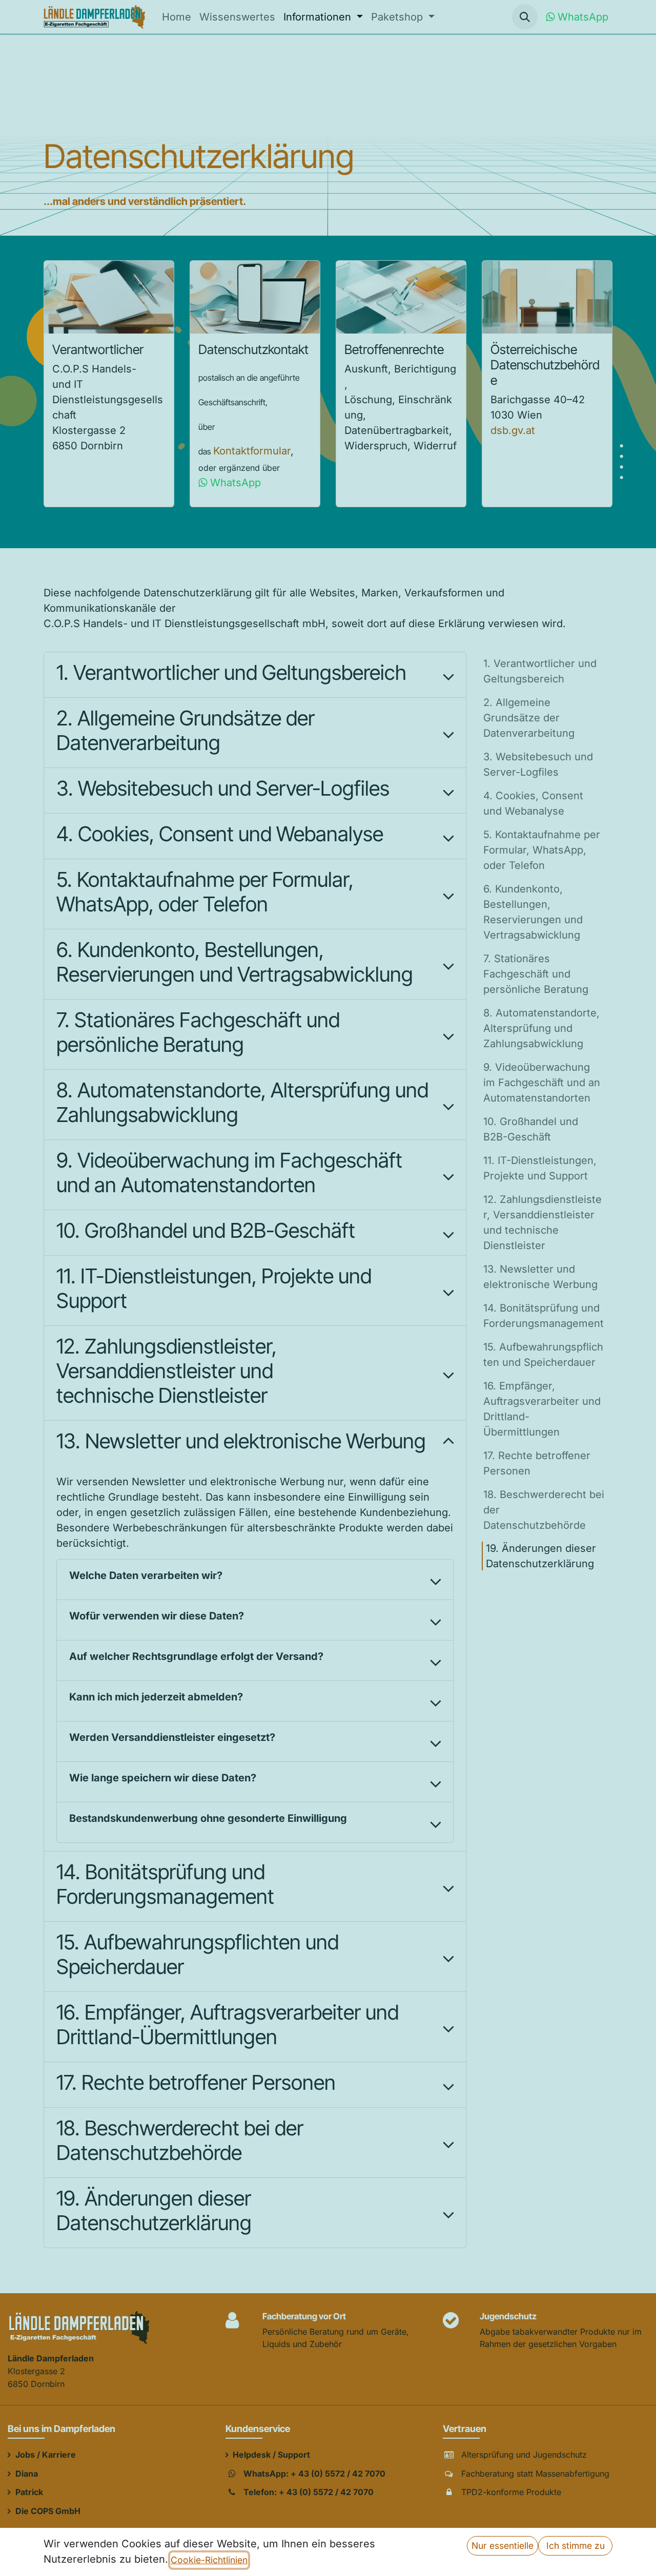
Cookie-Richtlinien (209, 2560)
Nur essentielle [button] (503, 2546)
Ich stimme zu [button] (576, 2546)
